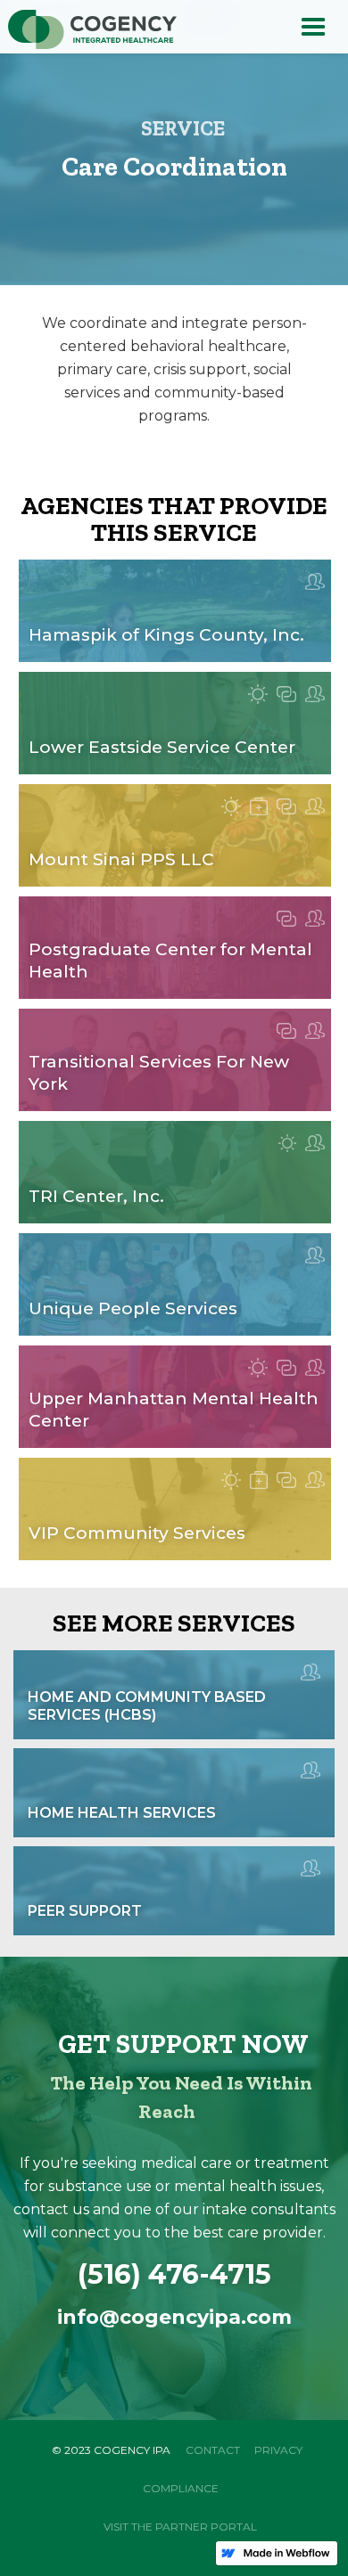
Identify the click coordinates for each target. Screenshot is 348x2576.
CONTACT (213, 2450)
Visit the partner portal (180, 2527)
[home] (89, 31)
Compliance (181, 2488)
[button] (313, 27)
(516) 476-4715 (174, 2275)
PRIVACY (278, 2450)
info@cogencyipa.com (174, 2317)
